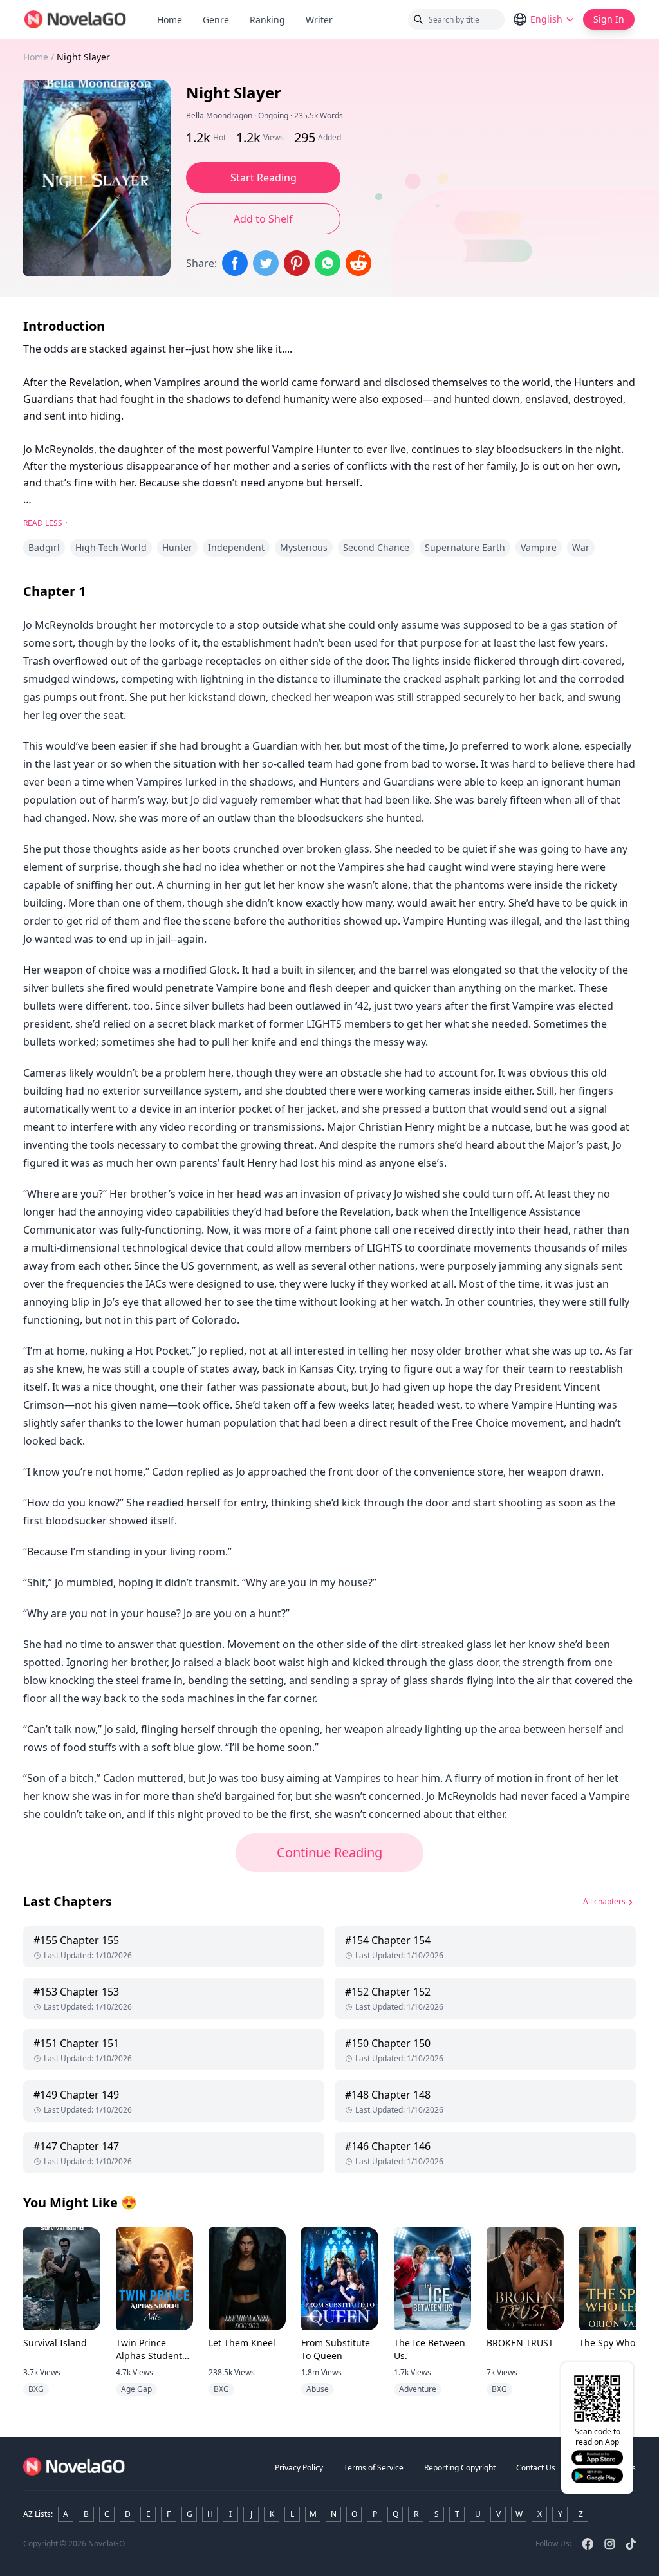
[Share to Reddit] (358, 263)
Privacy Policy (299, 2468)
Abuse (318, 2389)
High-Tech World (111, 547)
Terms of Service (374, 2468)
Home (170, 20)
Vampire (539, 547)
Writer (324, 20)
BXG (36, 2389)
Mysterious (304, 547)
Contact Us (536, 2468)
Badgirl (44, 547)
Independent (236, 547)
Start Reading (264, 178)
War (581, 547)
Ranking (267, 20)
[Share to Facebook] (235, 263)
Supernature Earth (465, 547)
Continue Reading (329, 1852)
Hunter (177, 547)
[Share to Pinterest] (297, 263)
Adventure (418, 2389)
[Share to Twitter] (266, 263)
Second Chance (376, 547)
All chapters (604, 1901)
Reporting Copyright (460, 2468)
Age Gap (136, 2389)
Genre (216, 20)
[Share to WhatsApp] (328, 263)
